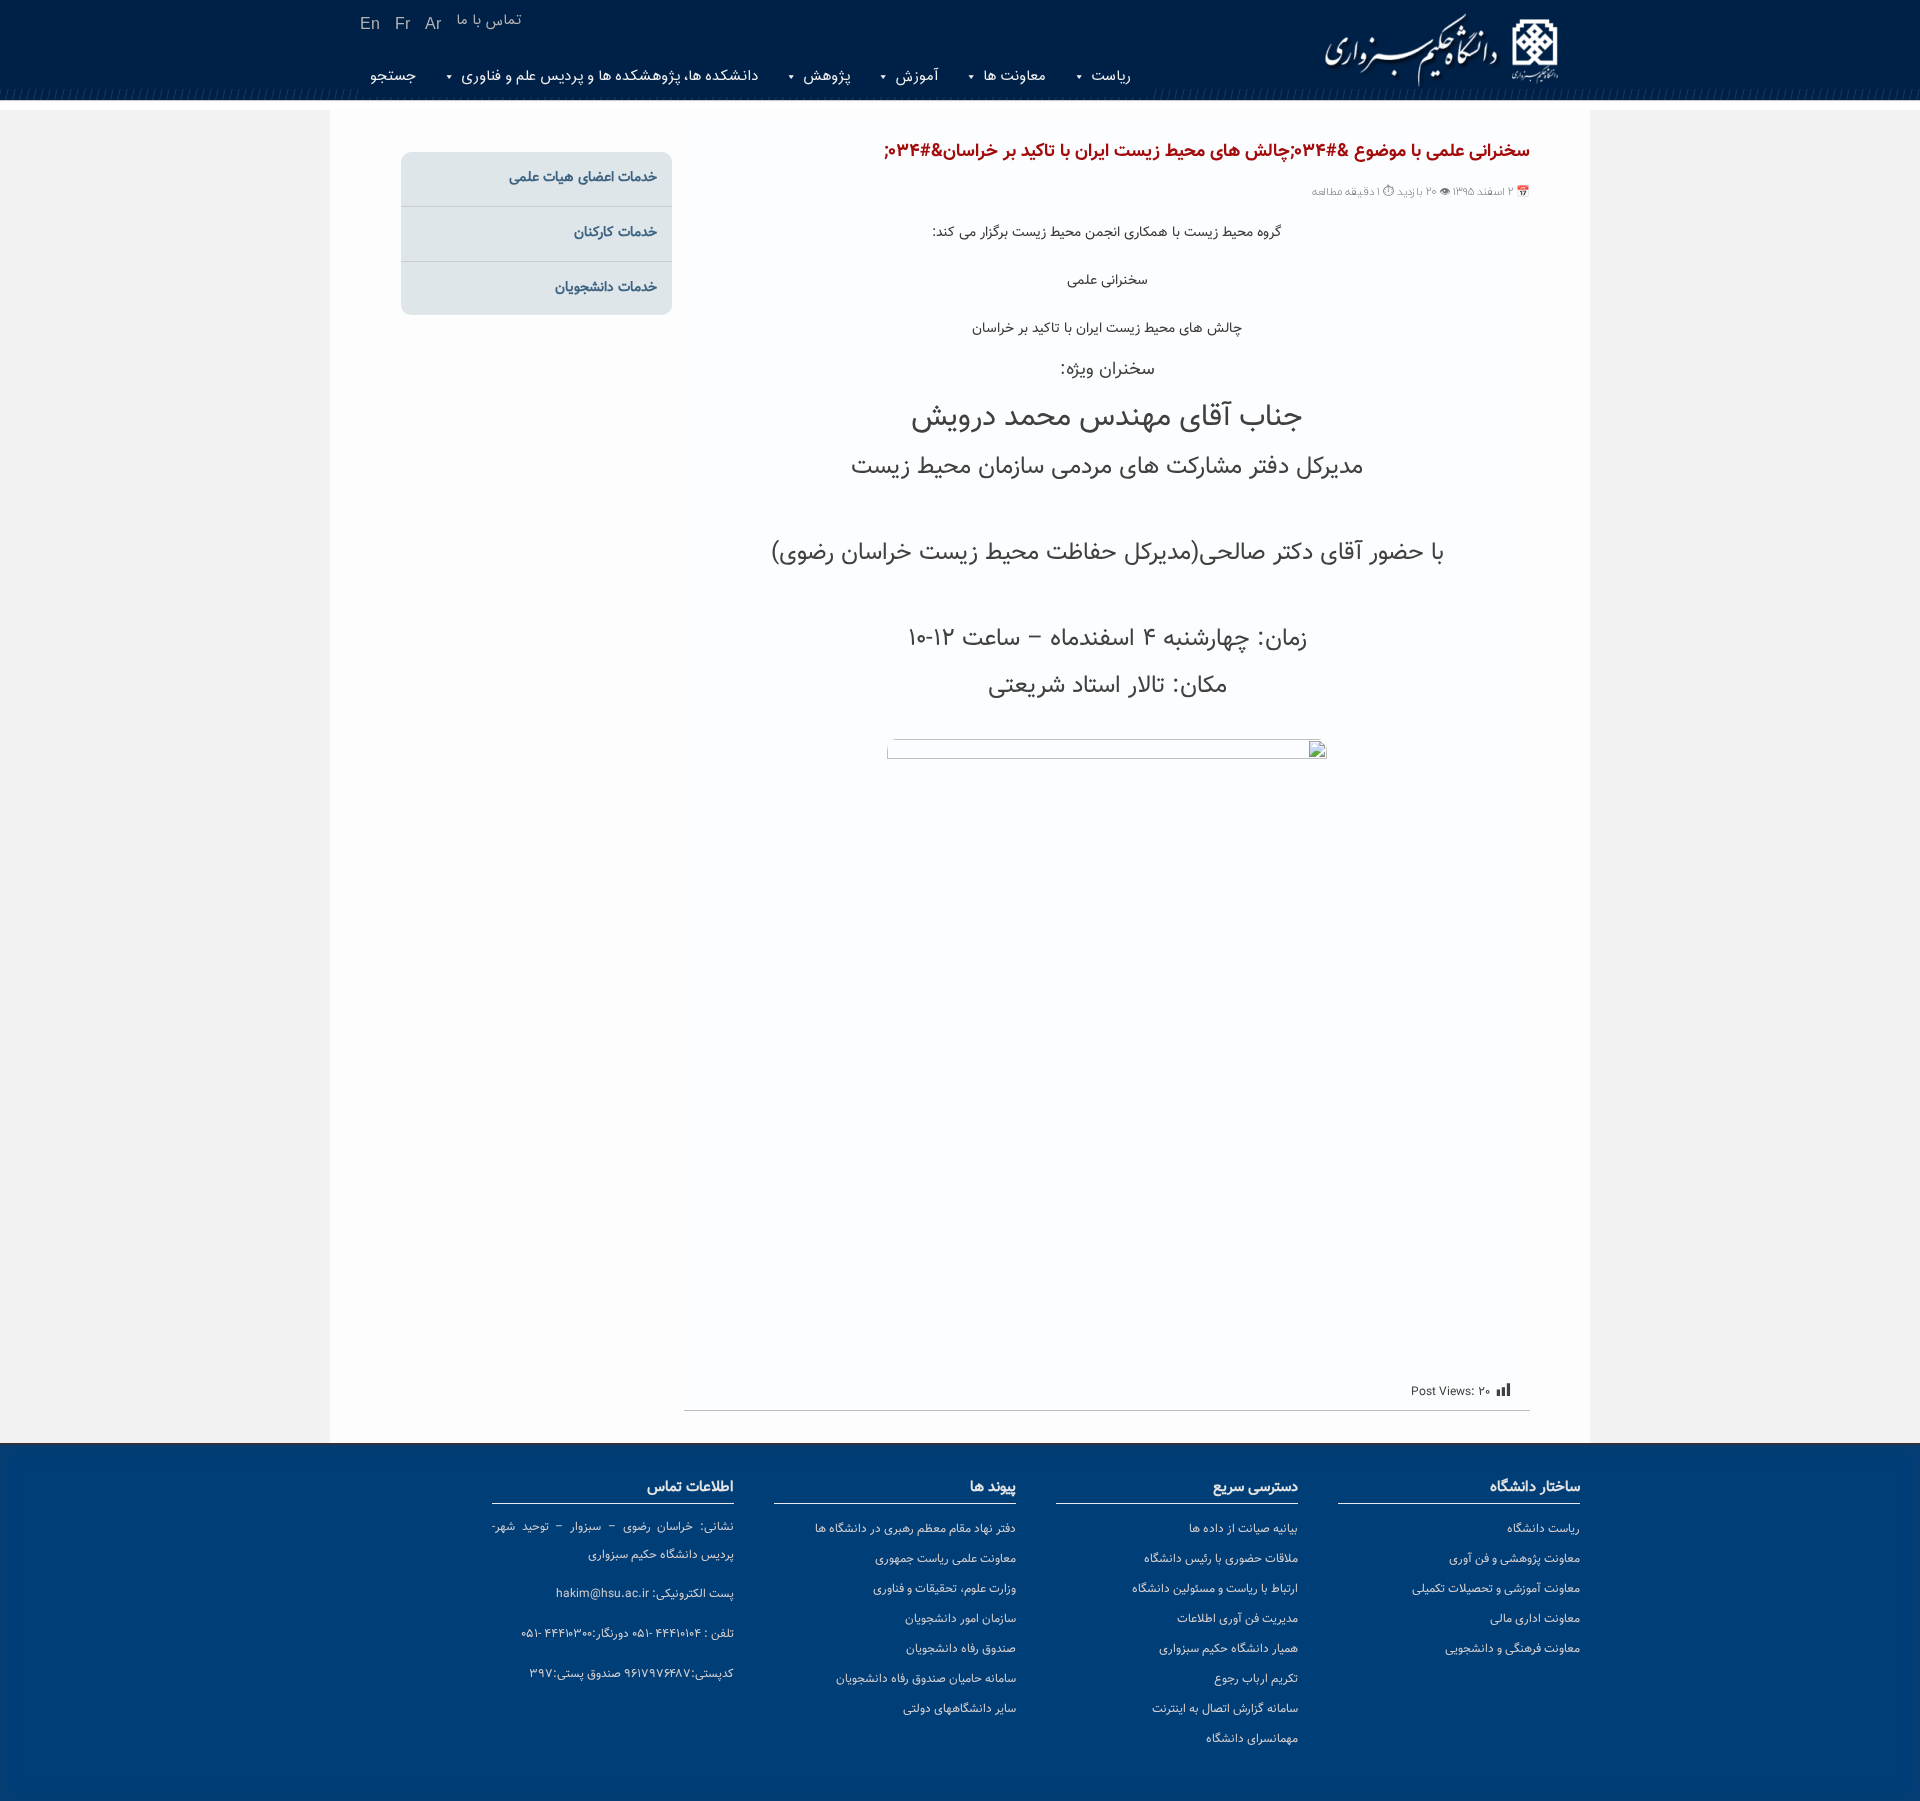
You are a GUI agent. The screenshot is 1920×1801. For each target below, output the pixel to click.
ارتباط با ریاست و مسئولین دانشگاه (1215, 1589)
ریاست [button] (1111, 76)
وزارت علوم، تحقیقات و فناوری (944, 1589)
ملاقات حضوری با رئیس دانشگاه (1221, 1559)
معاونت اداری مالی (1535, 1619)
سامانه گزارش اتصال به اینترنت (1225, 1709)
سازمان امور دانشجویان (960, 1619)
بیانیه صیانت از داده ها (1243, 1529)
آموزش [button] (916, 76)
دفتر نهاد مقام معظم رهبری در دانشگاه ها (915, 1529)
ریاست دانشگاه (1543, 1529)
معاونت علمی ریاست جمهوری (945, 1559)
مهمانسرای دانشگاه (1252, 1739)
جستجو (393, 76)
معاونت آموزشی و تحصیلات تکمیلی (1496, 1589)
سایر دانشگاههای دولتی (959, 1709)
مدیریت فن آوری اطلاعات (1237, 1619)
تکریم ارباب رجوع (1256, 1679)
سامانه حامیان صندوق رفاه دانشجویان (926, 1679)
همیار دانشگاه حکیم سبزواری (1228, 1649)
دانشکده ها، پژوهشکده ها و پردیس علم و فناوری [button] (609, 76)
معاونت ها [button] (1014, 76)
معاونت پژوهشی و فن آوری (1514, 1559)
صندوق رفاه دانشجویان (961, 1649)
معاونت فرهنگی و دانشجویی (1512, 1649)
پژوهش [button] (826, 76)
